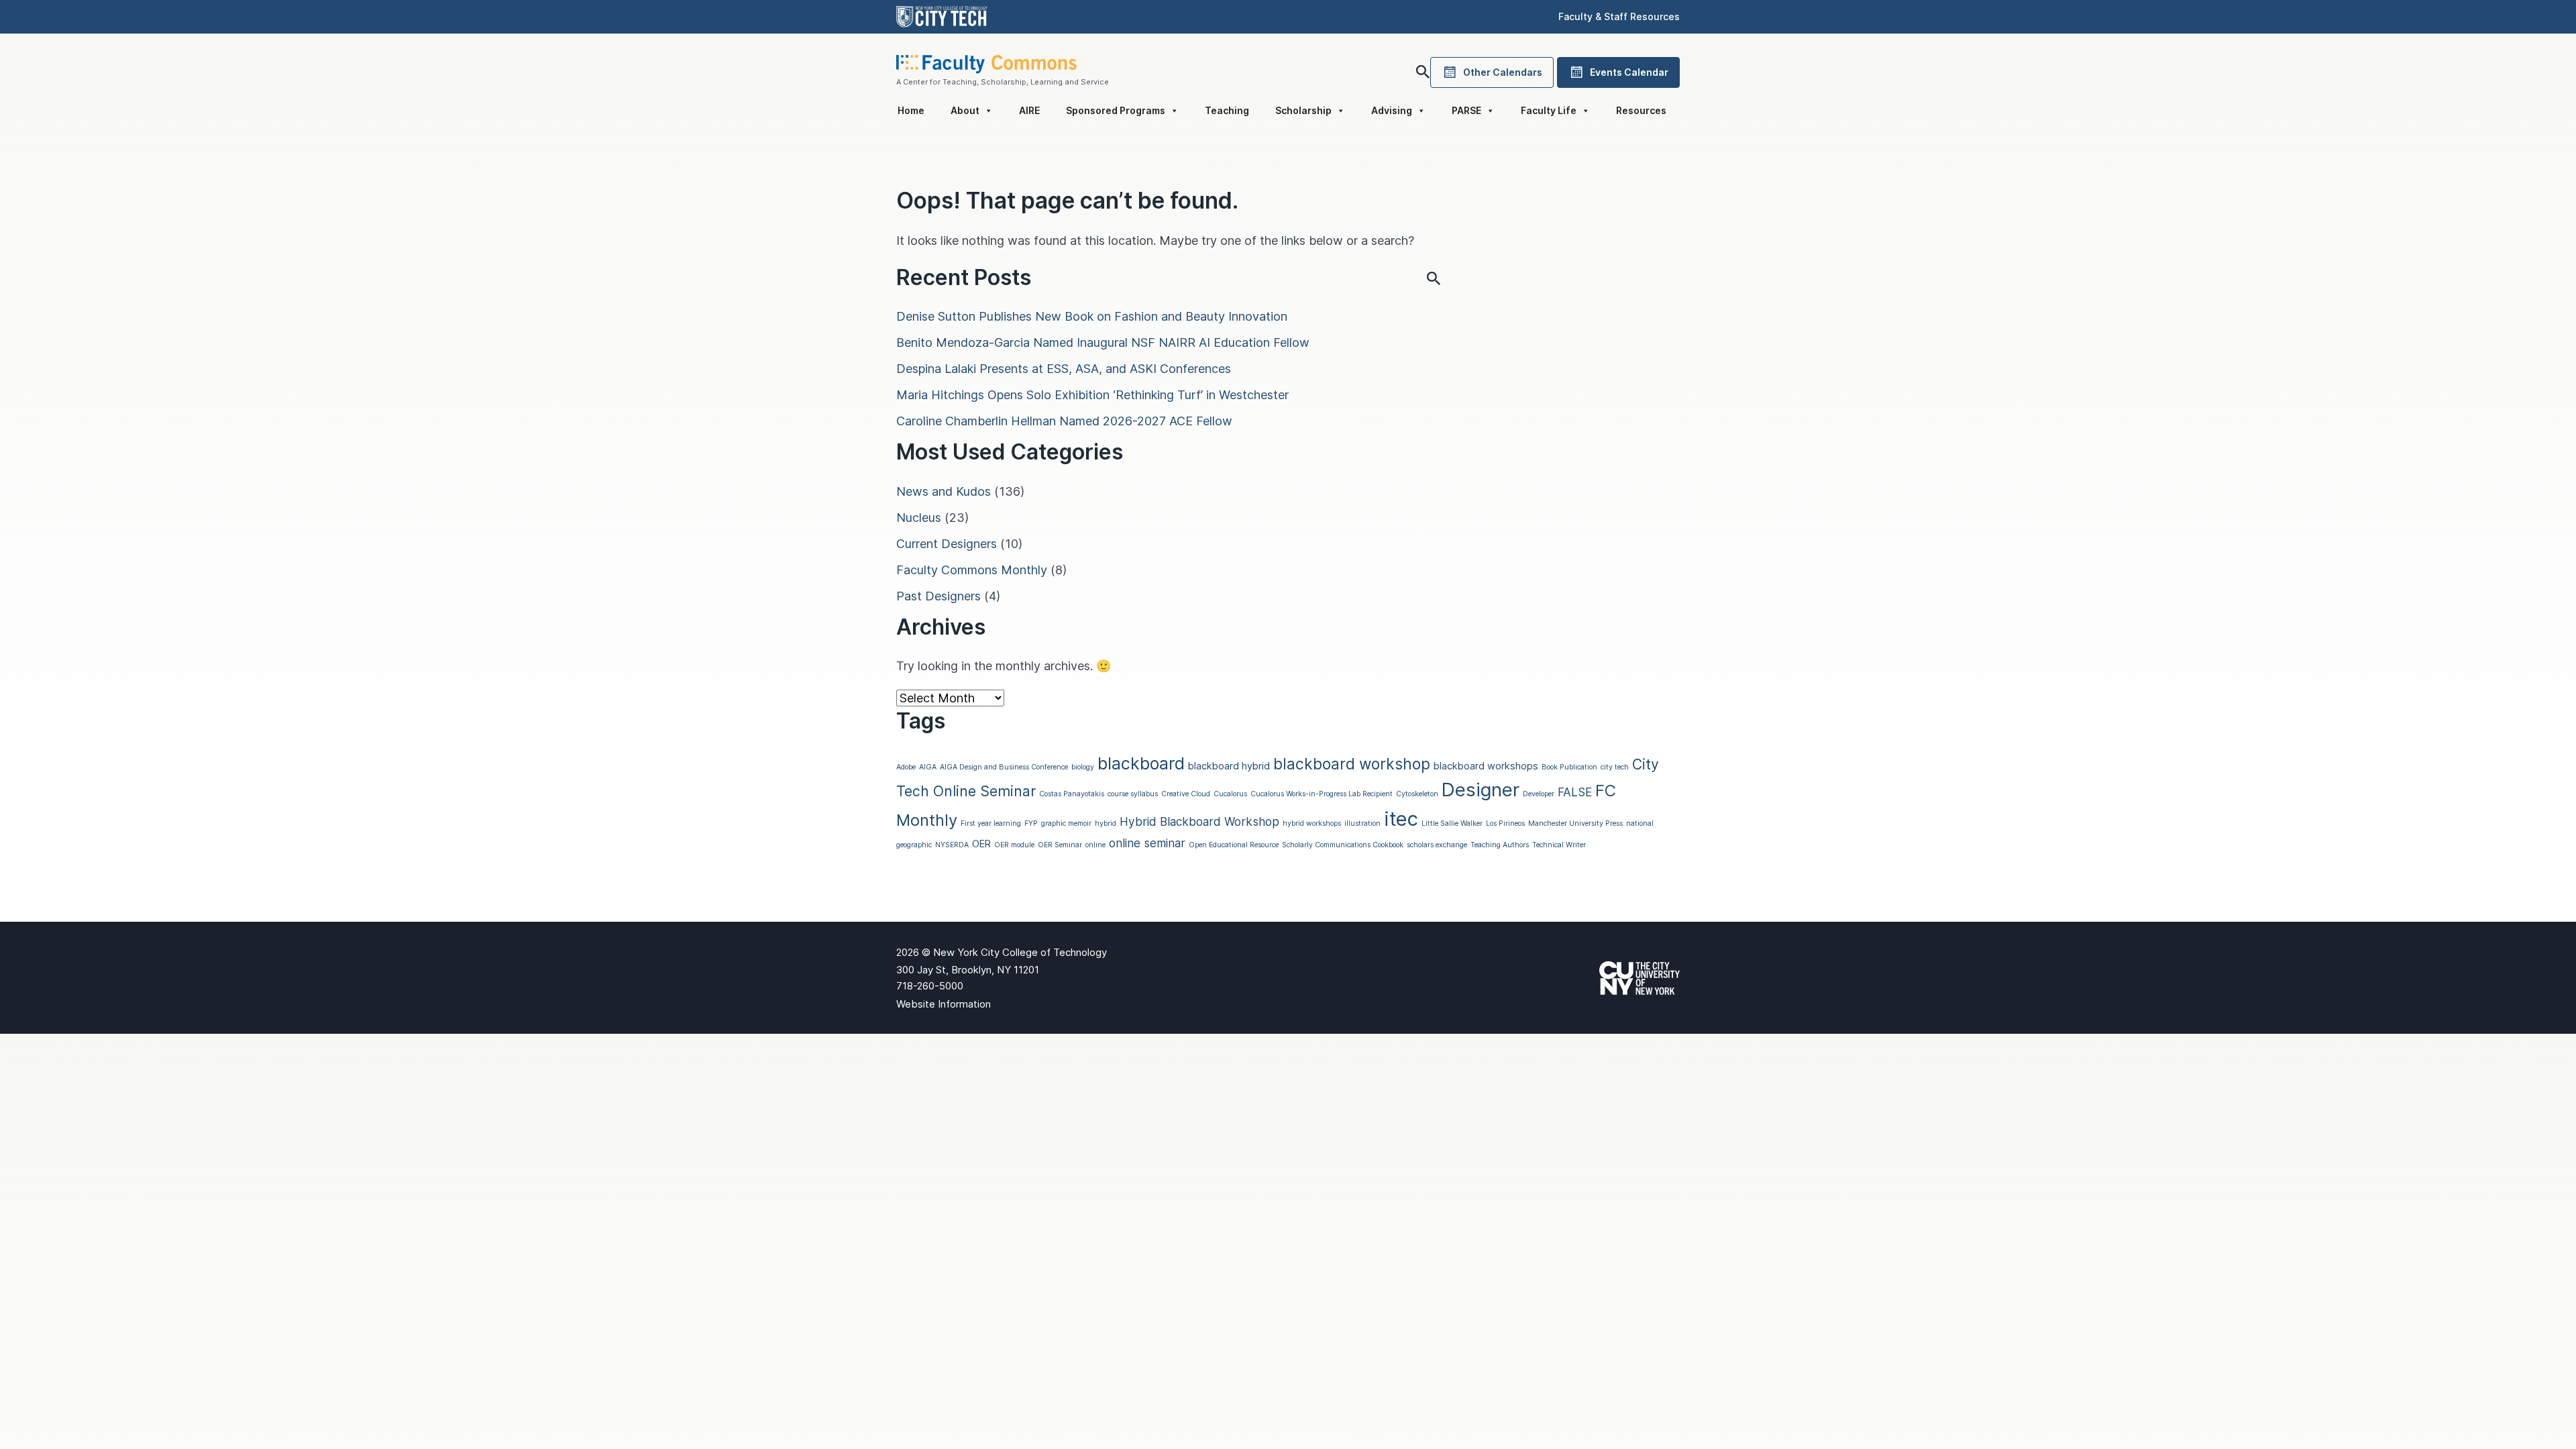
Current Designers (947, 544)
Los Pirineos (1505, 823)
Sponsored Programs (1116, 110)
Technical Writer (1559, 845)
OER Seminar (1060, 845)
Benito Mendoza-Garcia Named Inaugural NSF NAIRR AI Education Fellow (1103, 342)
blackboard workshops (1486, 766)
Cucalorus (1230, 794)
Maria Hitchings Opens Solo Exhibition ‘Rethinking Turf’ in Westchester (1092, 395)
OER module (1014, 845)
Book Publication (1569, 767)
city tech (1615, 767)
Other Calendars (1503, 72)
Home (911, 110)
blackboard (1141, 763)
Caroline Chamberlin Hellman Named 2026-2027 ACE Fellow (1064, 421)
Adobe (906, 767)
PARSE (1466, 110)
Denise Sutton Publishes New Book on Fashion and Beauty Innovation (1092, 316)
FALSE (1575, 792)
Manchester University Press (1575, 823)
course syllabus (1133, 794)
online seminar (1147, 843)
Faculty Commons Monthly (972, 570)
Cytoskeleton (1417, 794)
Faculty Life (1549, 110)
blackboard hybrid (1229, 766)
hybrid (1106, 823)
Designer (1481, 790)
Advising (1392, 110)
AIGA (928, 767)
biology (1083, 767)
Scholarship (1303, 110)
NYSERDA (952, 845)
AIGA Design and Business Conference (1004, 767)
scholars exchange (1437, 845)
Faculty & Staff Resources (1619, 16)
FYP (1031, 823)
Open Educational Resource (1234, 845)
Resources (1641, 110)
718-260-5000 (930, 986)
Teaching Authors (1500, 845)
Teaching (1227, 110)
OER (981, 844)
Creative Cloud (1186, 794)
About (965, 110)
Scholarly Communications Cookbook (1343, 845)
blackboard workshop (1352, 764)
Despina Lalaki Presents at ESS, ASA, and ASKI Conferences (1064, 369)
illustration (1362, 823)
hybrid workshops (1312, 823)
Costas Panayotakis (1072, 794)
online (1095, 845)
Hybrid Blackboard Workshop (1199, 821)
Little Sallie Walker (1452, 823)
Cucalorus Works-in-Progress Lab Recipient (1322, 794)
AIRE (1029, 110)
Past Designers (938, 596)
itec (1401, 819)
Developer (1539, 794)
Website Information (944, 1004)
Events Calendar (1629, 72)
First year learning (991, 823)
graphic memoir (1066, 823)
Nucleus (919, 518)
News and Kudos (944, 491)
